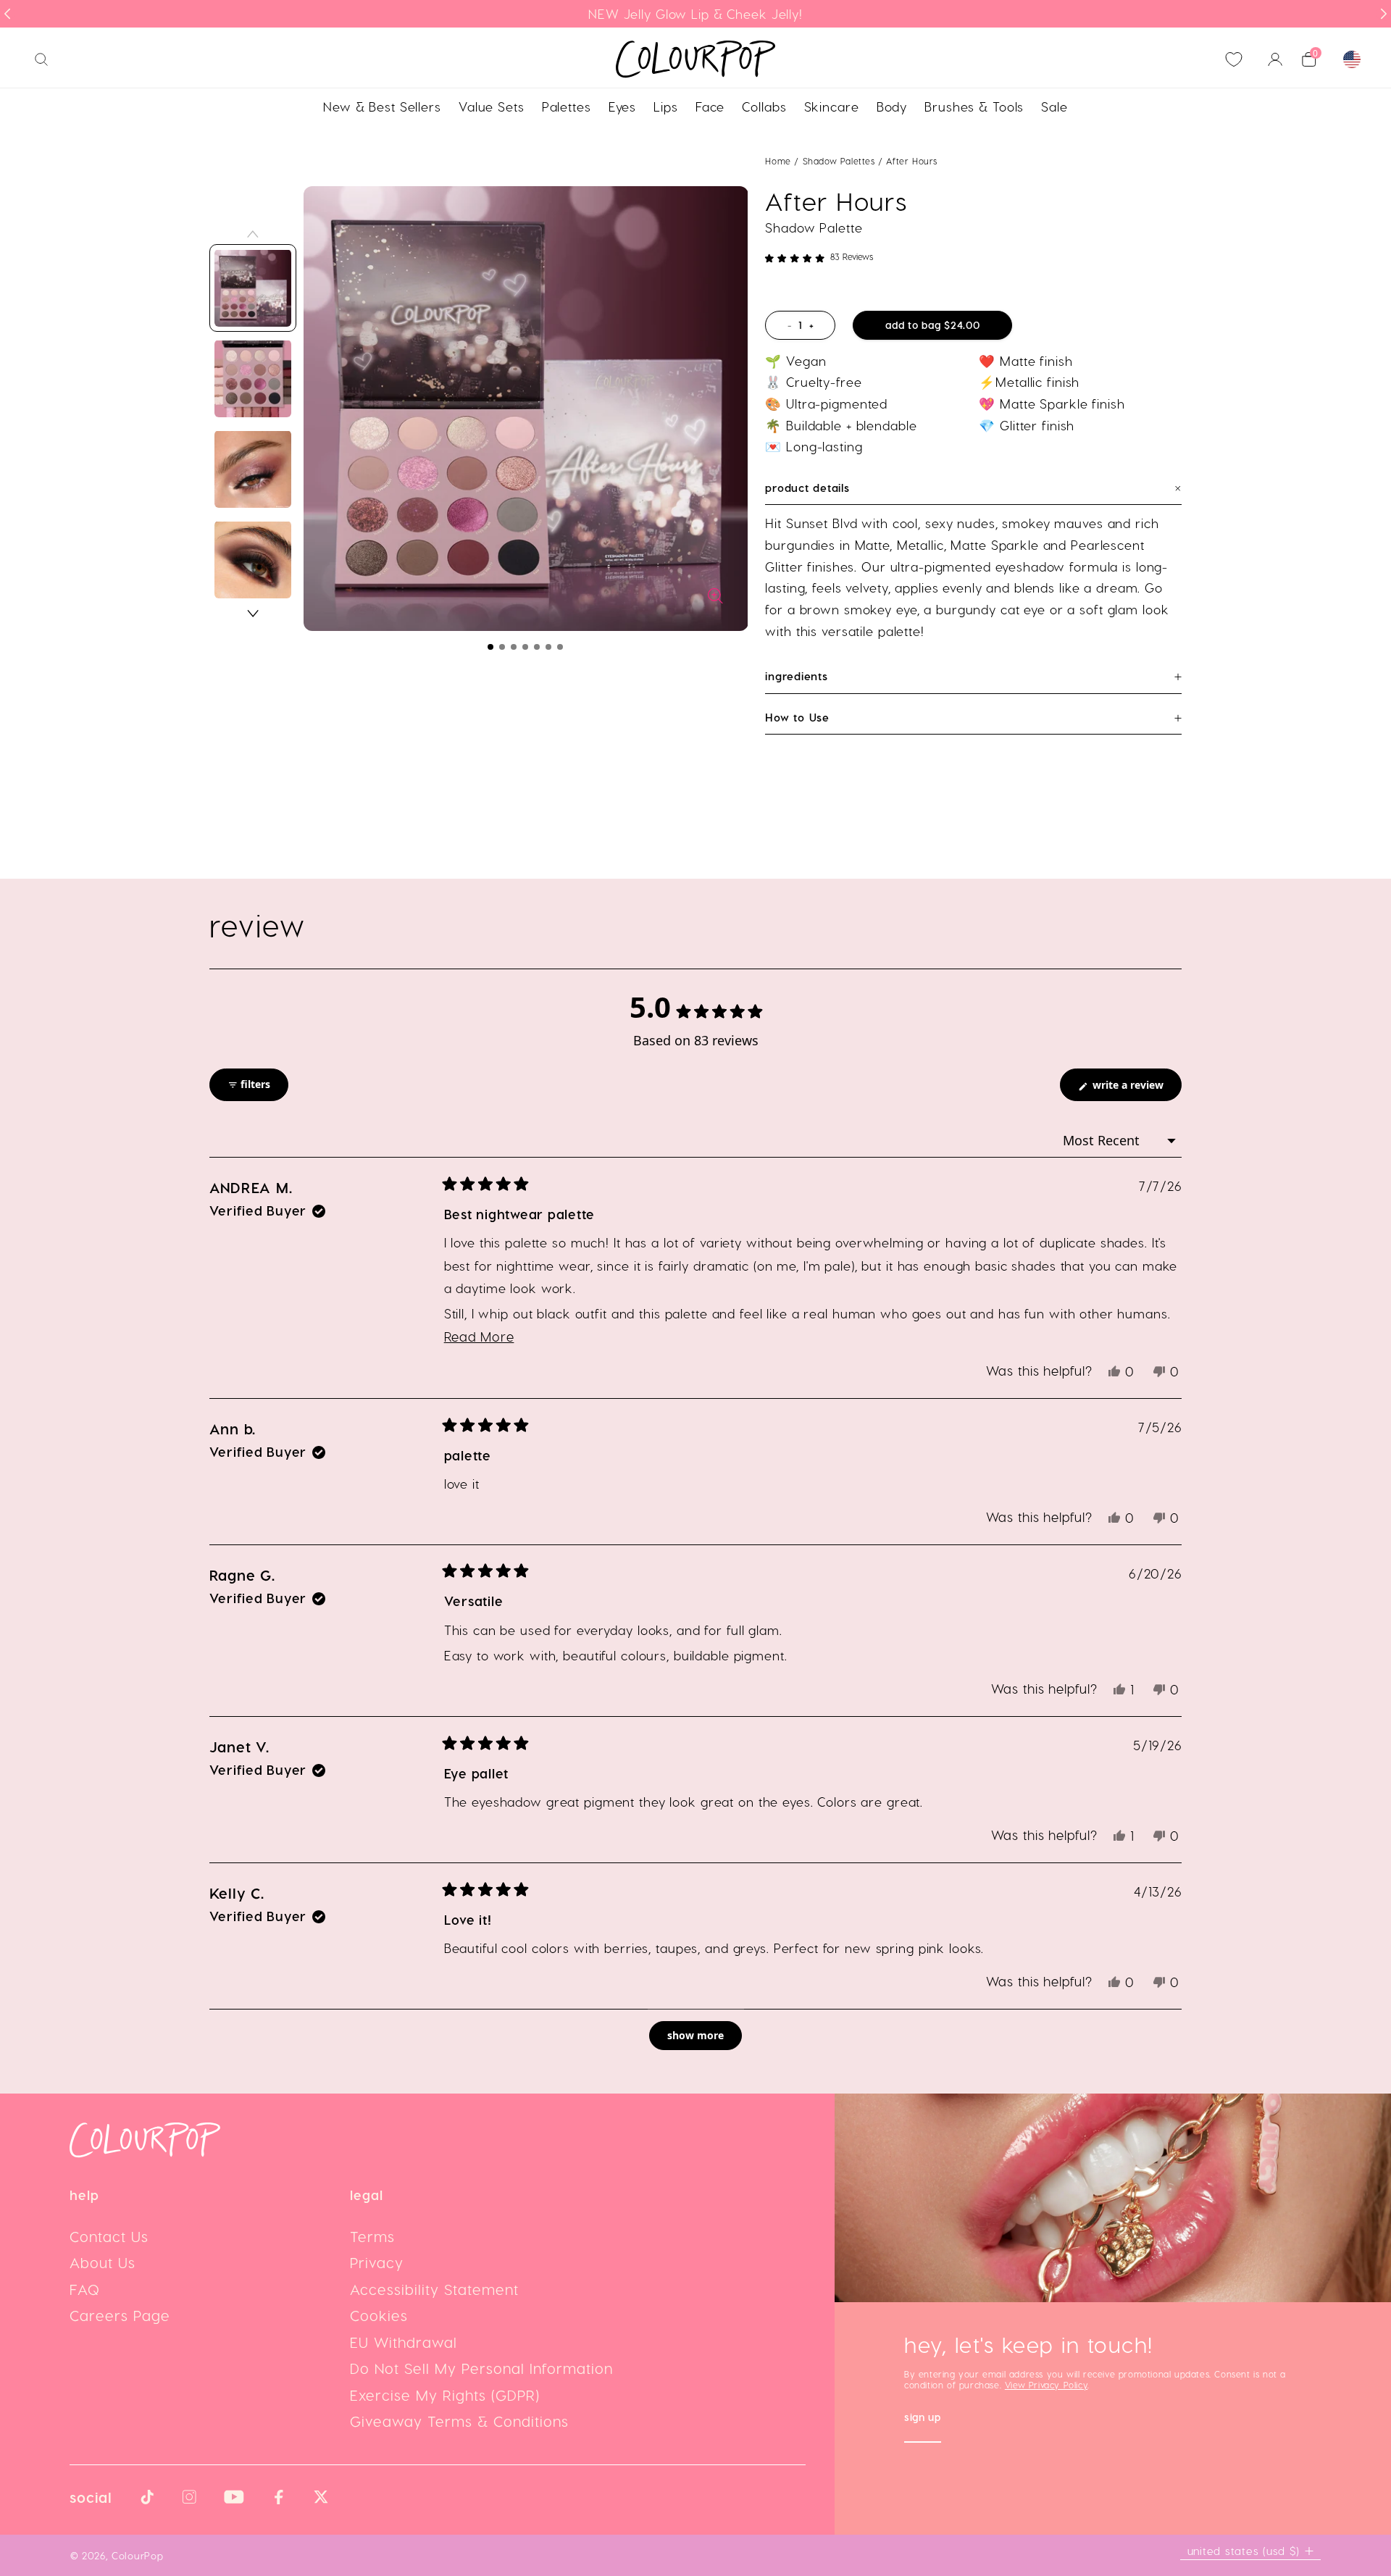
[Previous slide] (7, 14)
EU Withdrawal (404, 2342)
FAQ (85, 2289)
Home (778, 161)
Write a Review (1136, 1089)
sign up (923, 2418)
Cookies (379, 2315)
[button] (490, 647)
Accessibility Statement (434, 2289)
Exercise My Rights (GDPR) (445, 2395)
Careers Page (120, 2315)
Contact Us (109, 2236)
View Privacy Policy (1046, 2385)
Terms (372, 2236)
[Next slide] (1384, 14)
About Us (103, 2262)
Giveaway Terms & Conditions (459, 2421)
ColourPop (137, 2555)
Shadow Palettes (841, 161)
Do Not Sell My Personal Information (481, 2368)
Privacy (377, 2262)
